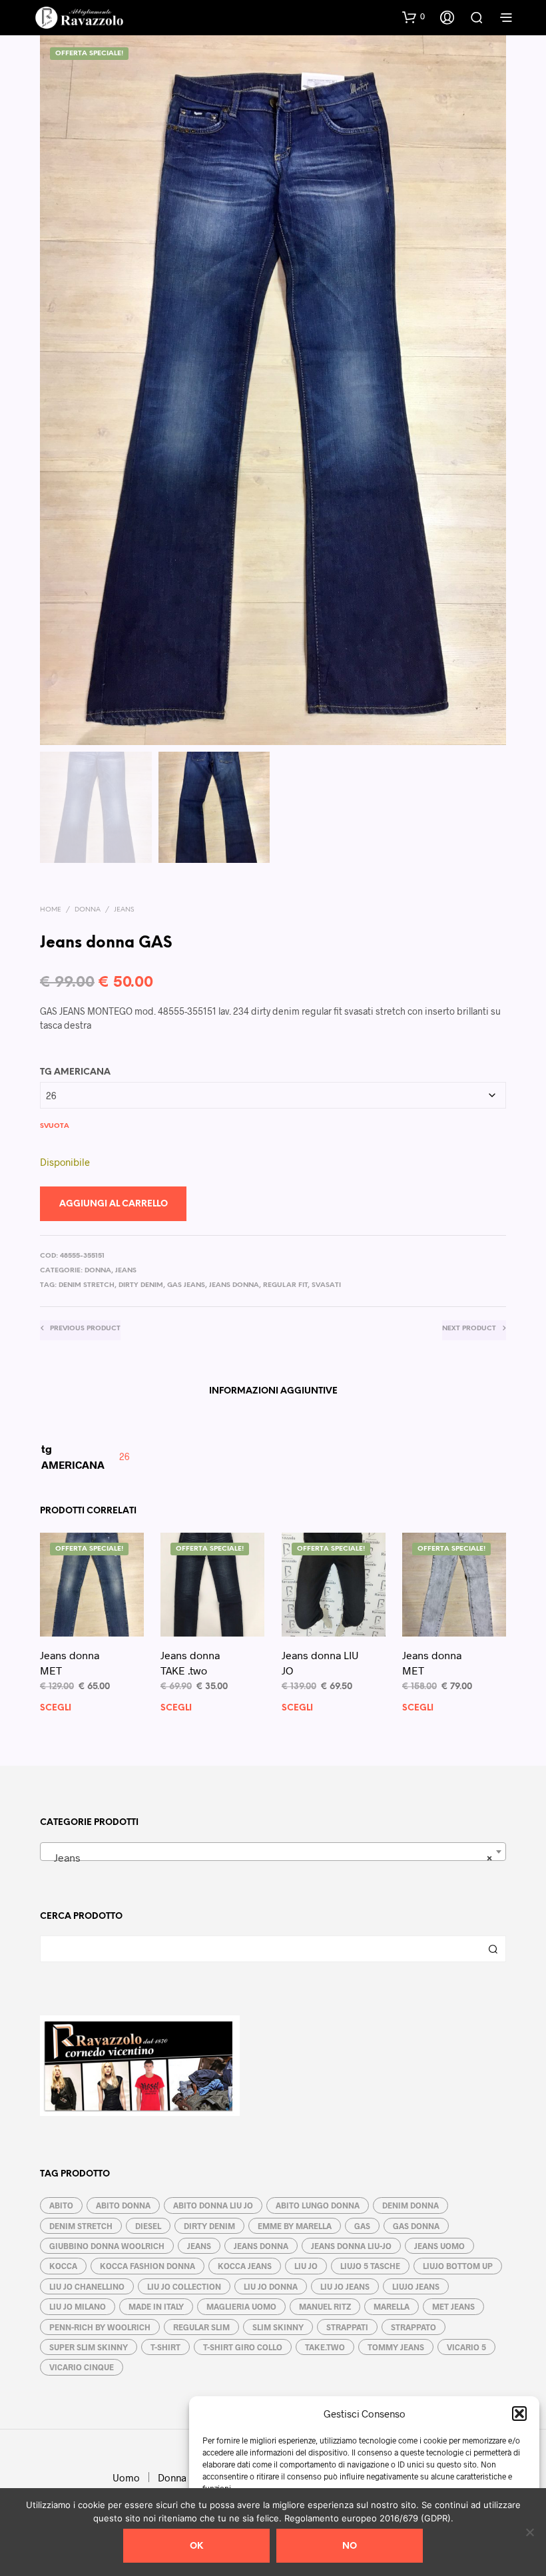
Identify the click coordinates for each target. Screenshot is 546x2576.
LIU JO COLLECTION (184, 2286)
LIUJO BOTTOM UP (458, 2266)
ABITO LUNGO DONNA (318, 2205)
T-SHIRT (165, 2347)
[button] (519, 2414)
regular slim (201, 2327)
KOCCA (63, 2266)
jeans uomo (439, 2246)
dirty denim (141, 1285)
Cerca (493, 1949)
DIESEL (148, 2226)
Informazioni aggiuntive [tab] (273, 1391)
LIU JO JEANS (345, 2286)
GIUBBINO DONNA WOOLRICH (107, 2246)
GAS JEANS (186, 1285)
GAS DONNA (416, 2226)
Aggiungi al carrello (114, 1204)
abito (61, 2205)
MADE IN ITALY (156, 2306)
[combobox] (273, 1852)
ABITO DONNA (123, 2205)
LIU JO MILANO (78, 2306)
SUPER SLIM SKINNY (89, 2347)
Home (51, 910)
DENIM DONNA (410, 2205)
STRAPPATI (347, 2327)
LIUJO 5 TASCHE (370, 2266)
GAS (362, 2226)
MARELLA (392, 2306)
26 (125, 1456)
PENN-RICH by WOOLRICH (100, 2327)
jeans (199, 2246)
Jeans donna (234, 1285)
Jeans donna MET (70, 1663)
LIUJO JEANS (416, 2286)
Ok (196, 2546)
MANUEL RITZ (325, 2306)
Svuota (55, 1126)
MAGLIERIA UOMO (241, 2306)
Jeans (124, 910)
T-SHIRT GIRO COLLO (243, 2347)
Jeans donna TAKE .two (190, 1663)
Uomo (126, 2477)
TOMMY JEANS (396, 2347)
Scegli (56, 1709)
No (350, 2546)
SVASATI (326, 1285)
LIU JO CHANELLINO (87, 2286)
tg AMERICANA (75, 1072)
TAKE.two (325, 2347)
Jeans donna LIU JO (320, 1663)
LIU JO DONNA (271, 2286)
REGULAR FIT (285, 1285)
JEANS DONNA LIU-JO (351, 2246)
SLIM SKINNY (278, 2327)
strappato (413, 2327)
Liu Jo (306, 2266)
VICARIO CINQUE (82, 2367)
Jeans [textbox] (269, 1857)
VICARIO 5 (466, 2347)
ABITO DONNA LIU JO (213, 2205)
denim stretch (87, 1285)
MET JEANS (453, 2306)
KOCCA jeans (245, 2266)
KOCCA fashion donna (147, 2266)
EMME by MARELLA (295, 2226)
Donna (88, 910)
